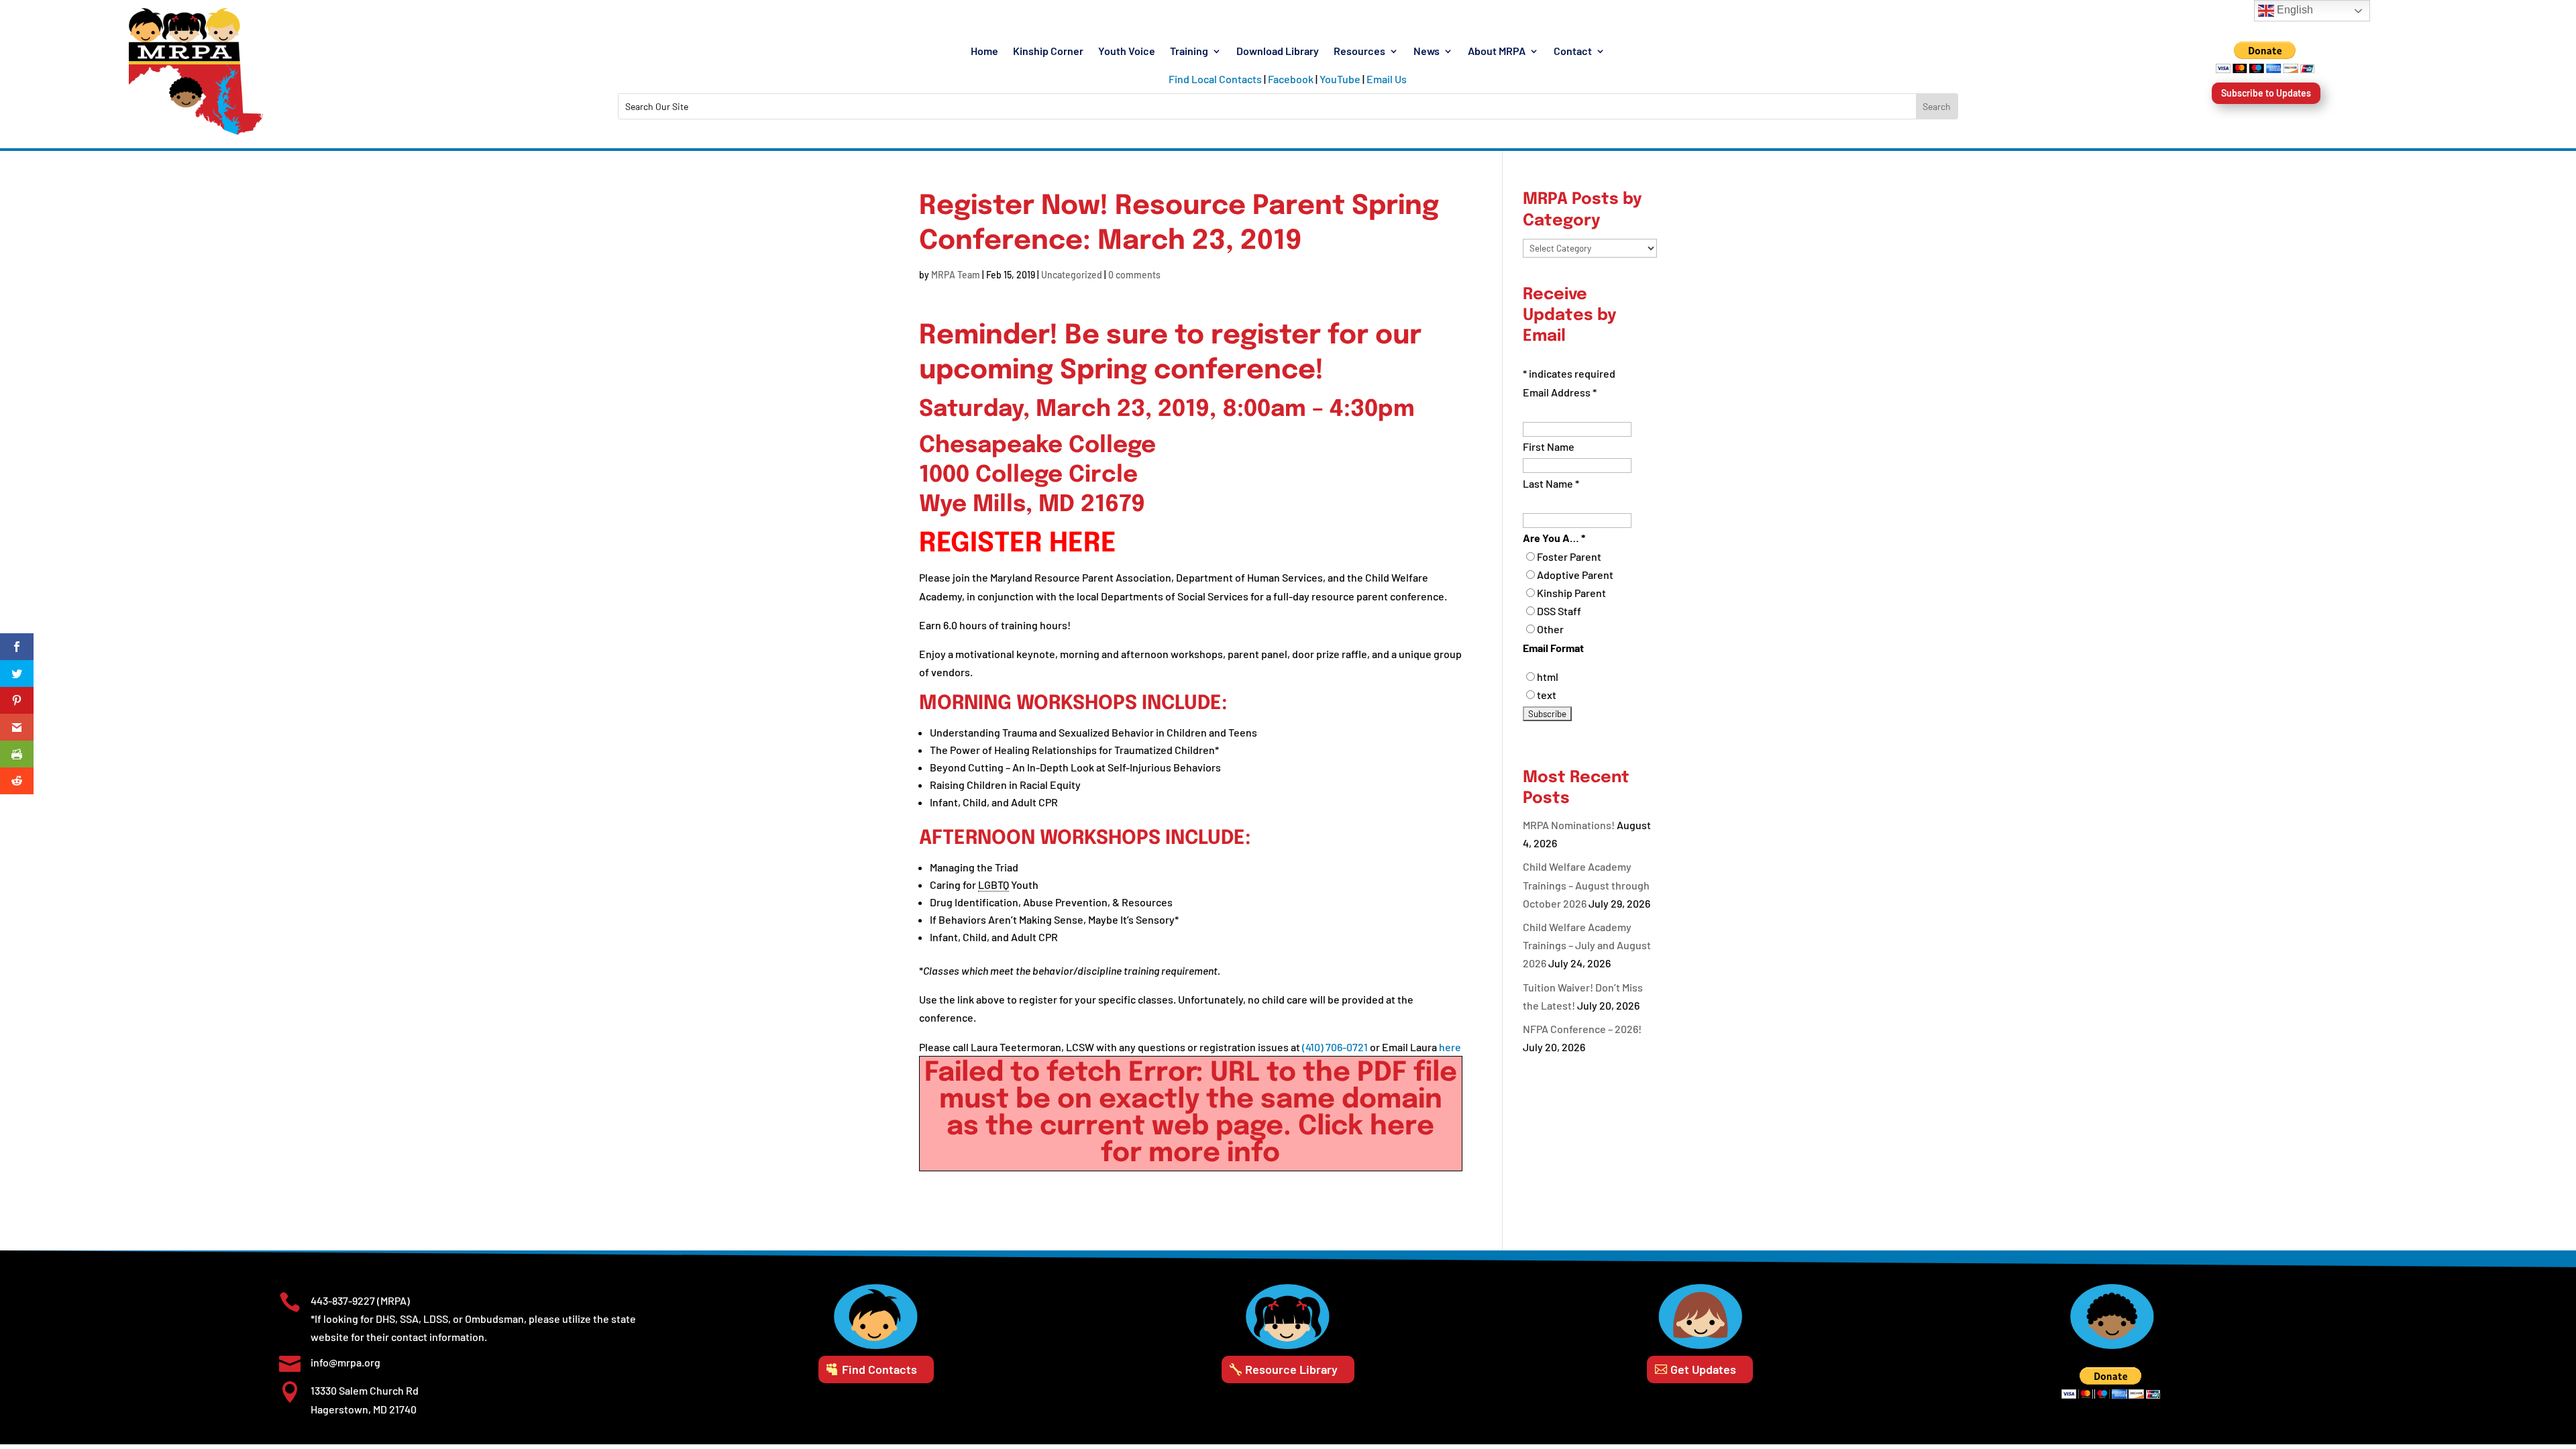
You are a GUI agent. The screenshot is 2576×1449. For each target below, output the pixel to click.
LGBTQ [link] (994, 884)
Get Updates (1703, 1369)
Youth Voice (1127, 52)
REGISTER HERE (1018, 544)
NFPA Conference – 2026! (1582, 1029)
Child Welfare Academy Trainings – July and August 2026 (1587, 945)
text (1547, 695)
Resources (1359, 52)
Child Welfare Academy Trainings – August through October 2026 (1586, 884)
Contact (1573, 52)
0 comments (1134, 275)
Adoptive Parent (1575, 575)
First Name (1549, 446)
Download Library (1278, 52)
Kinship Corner (1048, 52)
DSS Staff (1559, 611)
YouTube (1340, 79)
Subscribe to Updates (2266, 93)
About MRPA (1497, 52)
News (1427, 52)
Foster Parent (1569, 556)
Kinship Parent (1571, 593)
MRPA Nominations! (1569, 825)
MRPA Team (956, 275)
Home (984, 52)
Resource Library (1291, 1369)
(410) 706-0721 (1335, 1047)
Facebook (1291, 79)
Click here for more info (1268, 1140)
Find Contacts (879, 1369)
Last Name (1551, 483)
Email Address (1560, 392)
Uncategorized (1072, 275)
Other (1550, 629)
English (2294, 10)
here (1450, 1047)
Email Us (1387, 79)
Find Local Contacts (1215, 79)
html (1548, 677)
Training (1189, 52)
